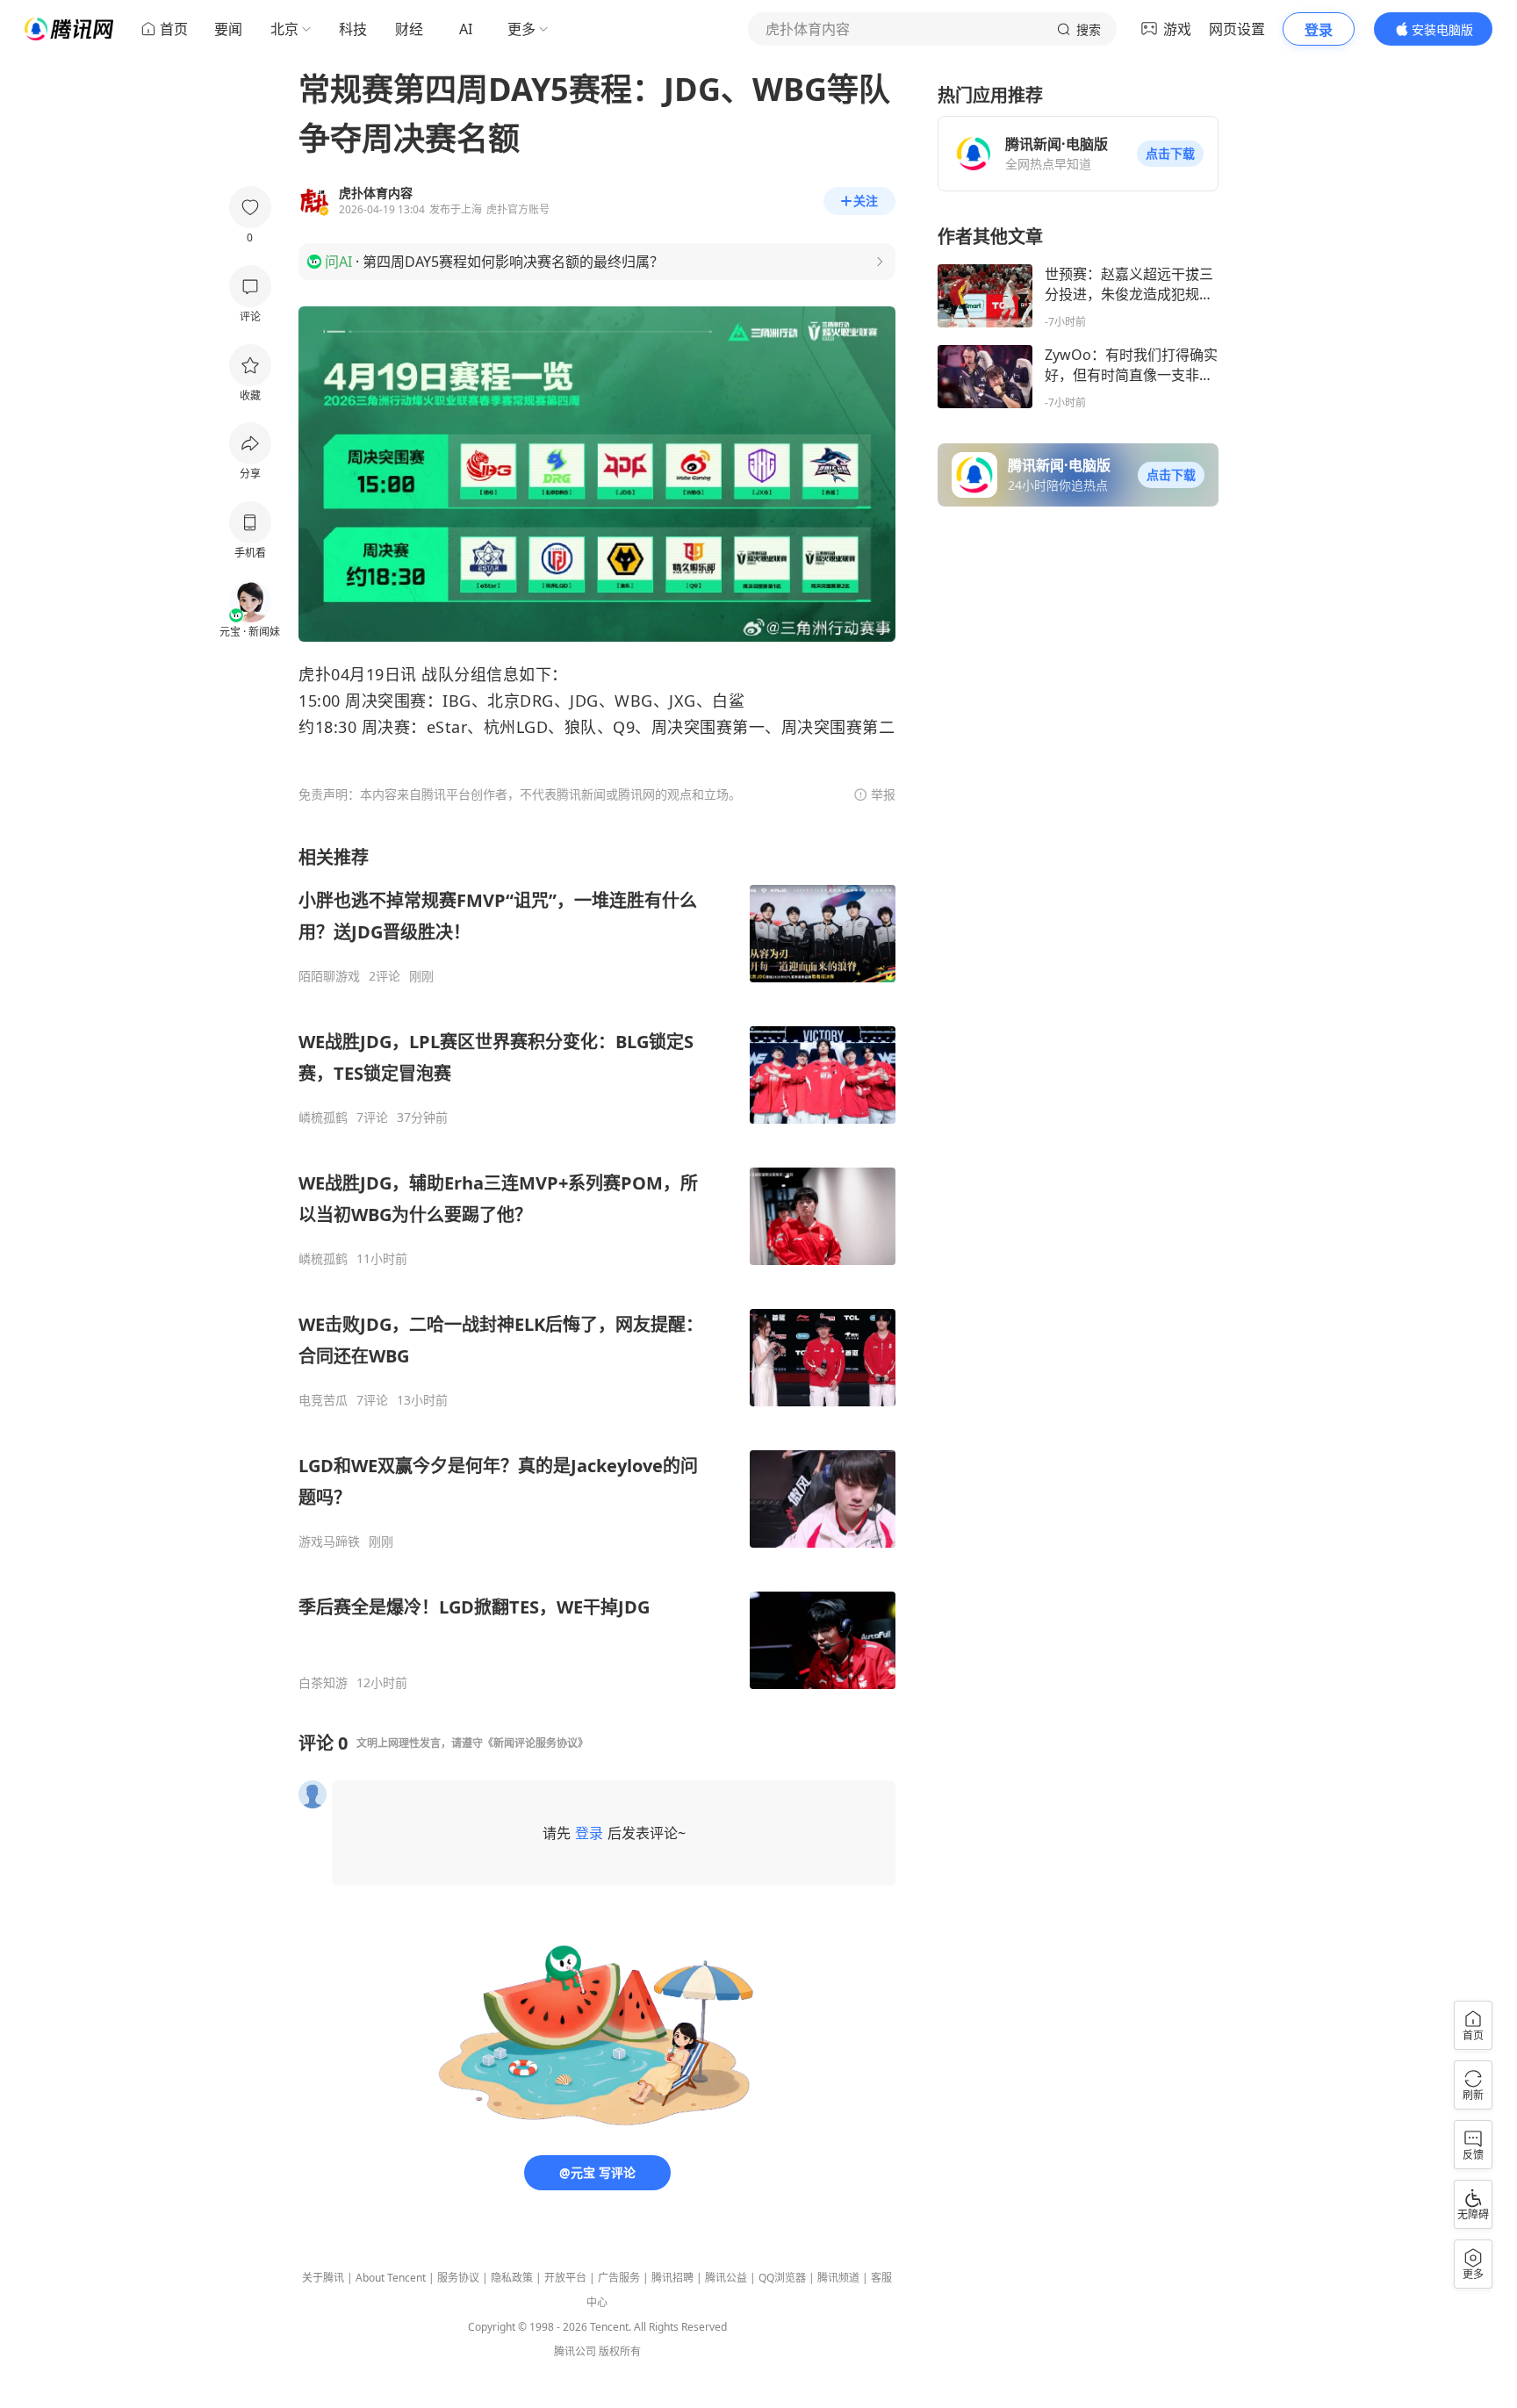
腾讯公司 (575, 2351)
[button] (1170, 154)
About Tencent (391, 2278)
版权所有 (620, 2351)
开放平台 (565, 2278)
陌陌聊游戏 (329, 976)
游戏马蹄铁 (329, 1542)
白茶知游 (323, 1683)
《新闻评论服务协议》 (536, 1743)
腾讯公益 (726, 2278)
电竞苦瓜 (323, 1400)
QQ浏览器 (782, 2278)
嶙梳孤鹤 (323, 1118)
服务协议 (458, 2278)
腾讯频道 (838, 2278)
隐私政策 (512, 2278)
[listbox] (597, 1268)
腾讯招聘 (672, 2278)
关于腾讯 (323, 2278)
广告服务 (619, 2278)
